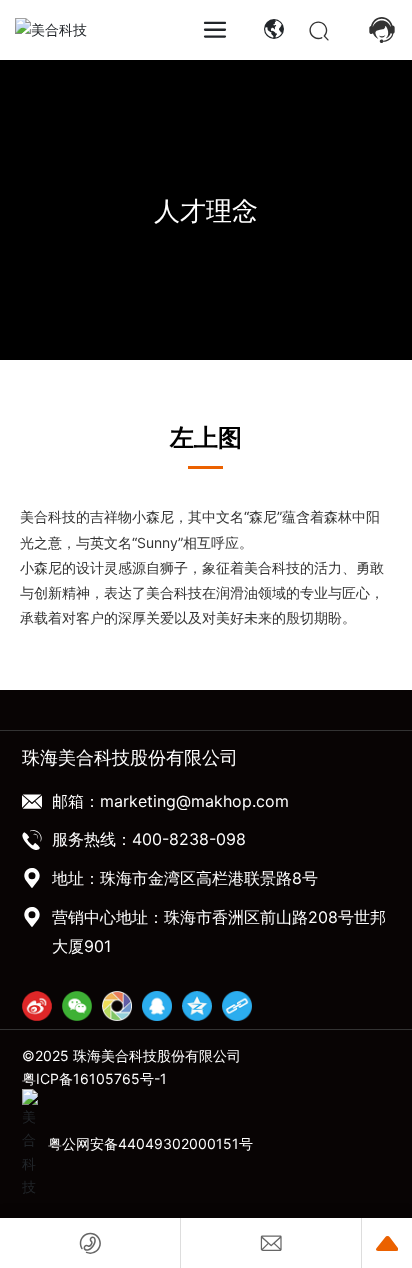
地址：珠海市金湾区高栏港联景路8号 (185, 881)
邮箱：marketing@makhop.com (170, 803)
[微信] (77, 1008)
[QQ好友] (157, 1008)
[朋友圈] (117, 1008)
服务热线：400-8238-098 (149, 842)
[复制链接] (237, 1008)
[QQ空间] (197, 1008)
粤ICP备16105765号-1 (94, 1080)
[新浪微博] (37, 1008)
